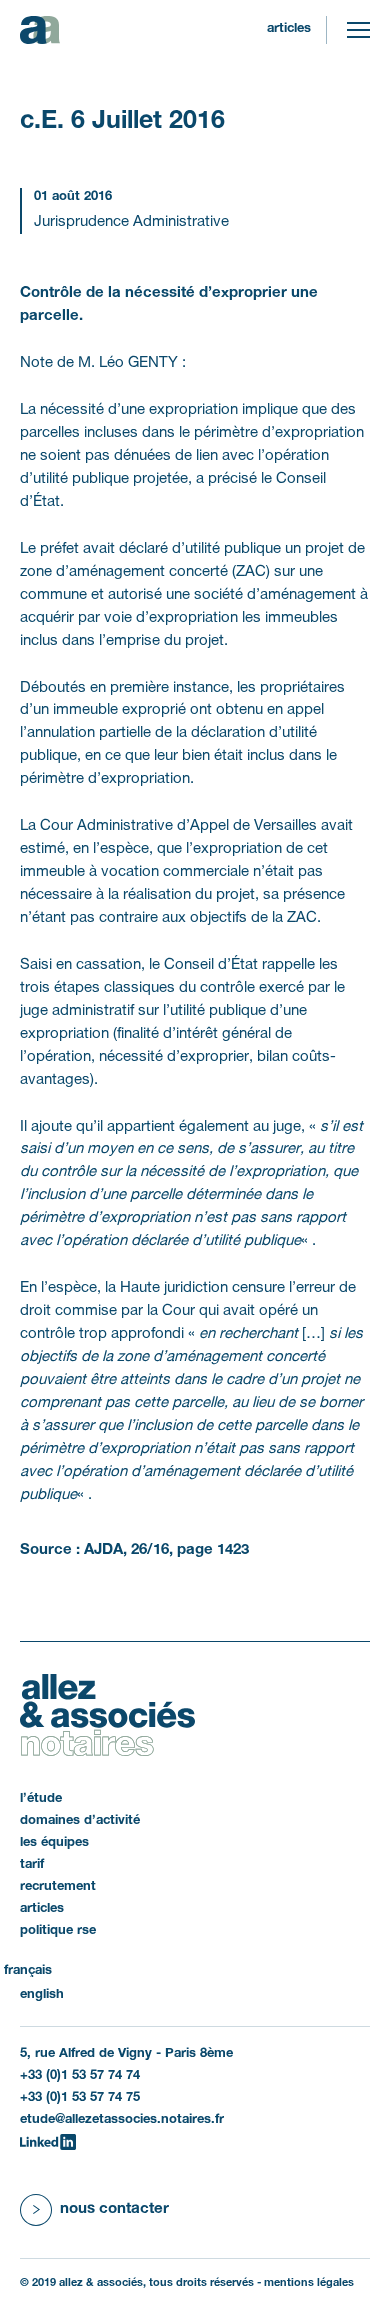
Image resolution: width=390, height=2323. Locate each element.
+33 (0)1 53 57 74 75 (80, 2098)
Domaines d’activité (80, 1821)
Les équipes (54, 1843)
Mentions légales (309, 2283)
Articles (289, 29)
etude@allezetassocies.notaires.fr (122, 2120)
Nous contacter (114, 2209)
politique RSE (58, 1931)
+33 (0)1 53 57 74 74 (80, 2076)
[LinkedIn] (48, 2142)
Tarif (32, 1865)
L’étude (41, 1799)
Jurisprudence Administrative (131, 222)
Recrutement (58, 1887)
